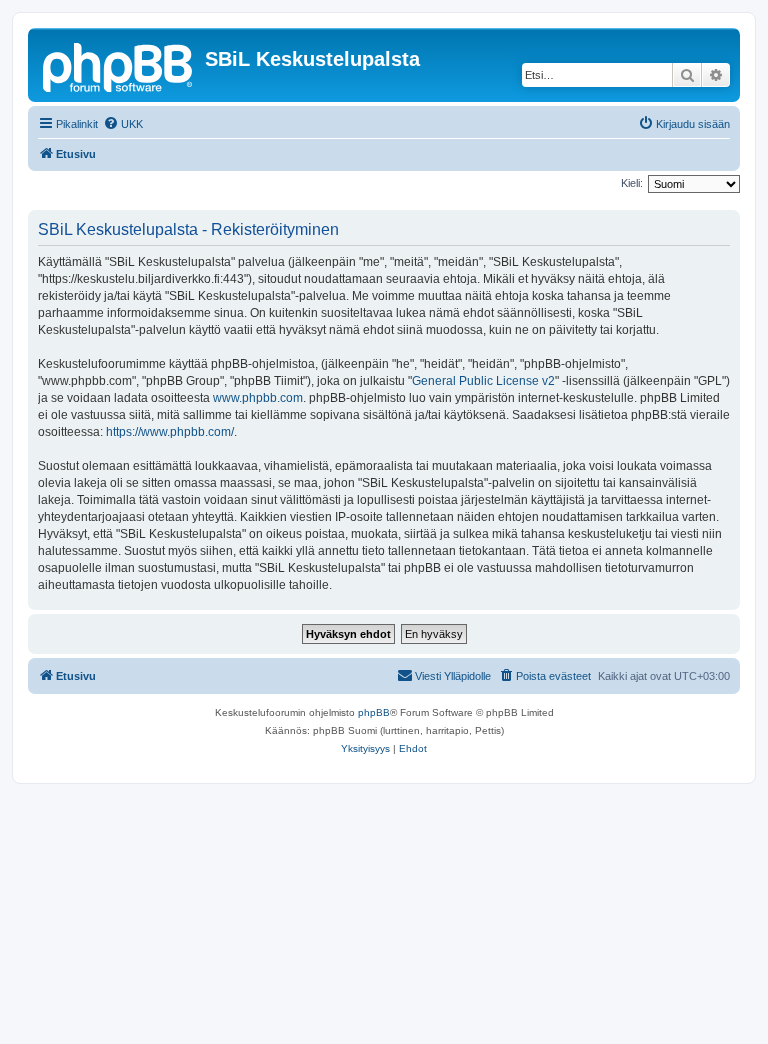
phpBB (374, 712)
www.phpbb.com (258, 398)
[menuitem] (123, 124)
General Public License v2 (483, 381)
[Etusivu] (119, 65)
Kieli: (632, 183)
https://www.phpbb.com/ (170, 432)
